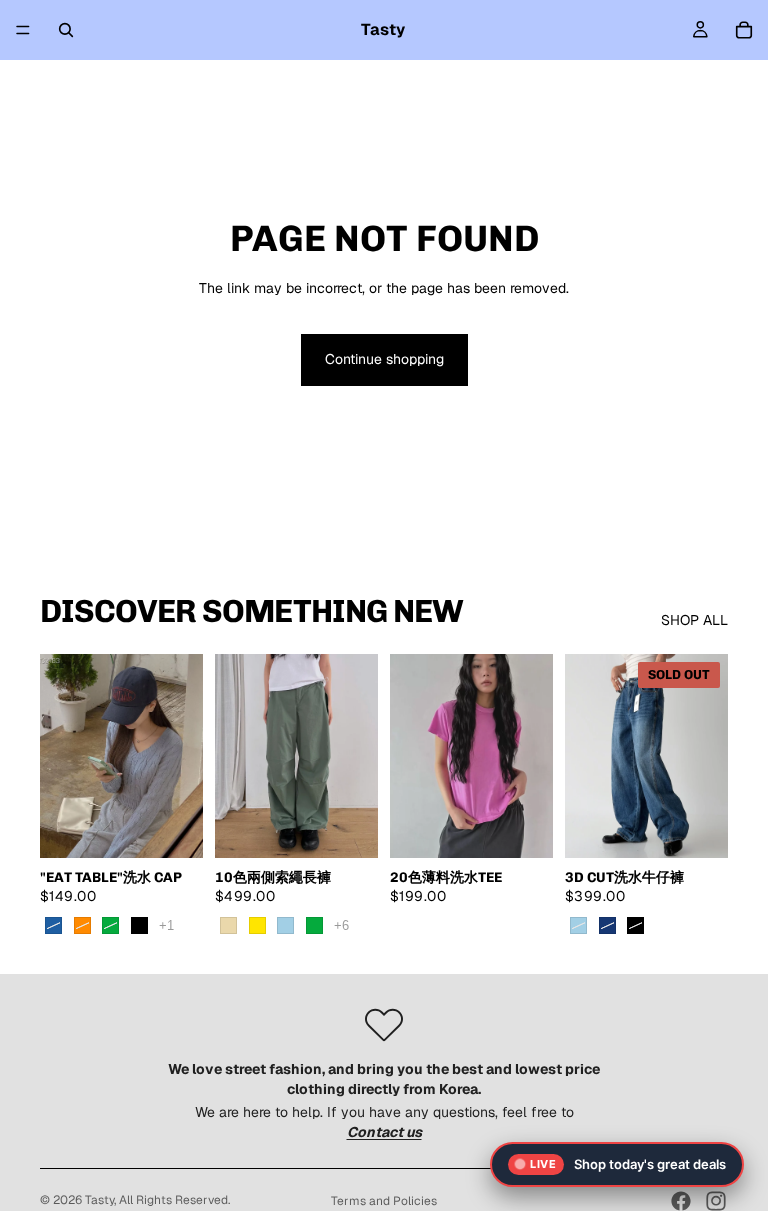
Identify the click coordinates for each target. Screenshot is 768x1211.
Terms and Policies (384, 1201)
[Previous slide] (62, 756)
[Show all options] (166, 925)
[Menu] (23, 30)
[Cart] (744, 30)
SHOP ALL (694, 620)
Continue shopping (384, 359)
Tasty (99, 1200)
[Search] (66, 30)
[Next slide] (181, 756)
